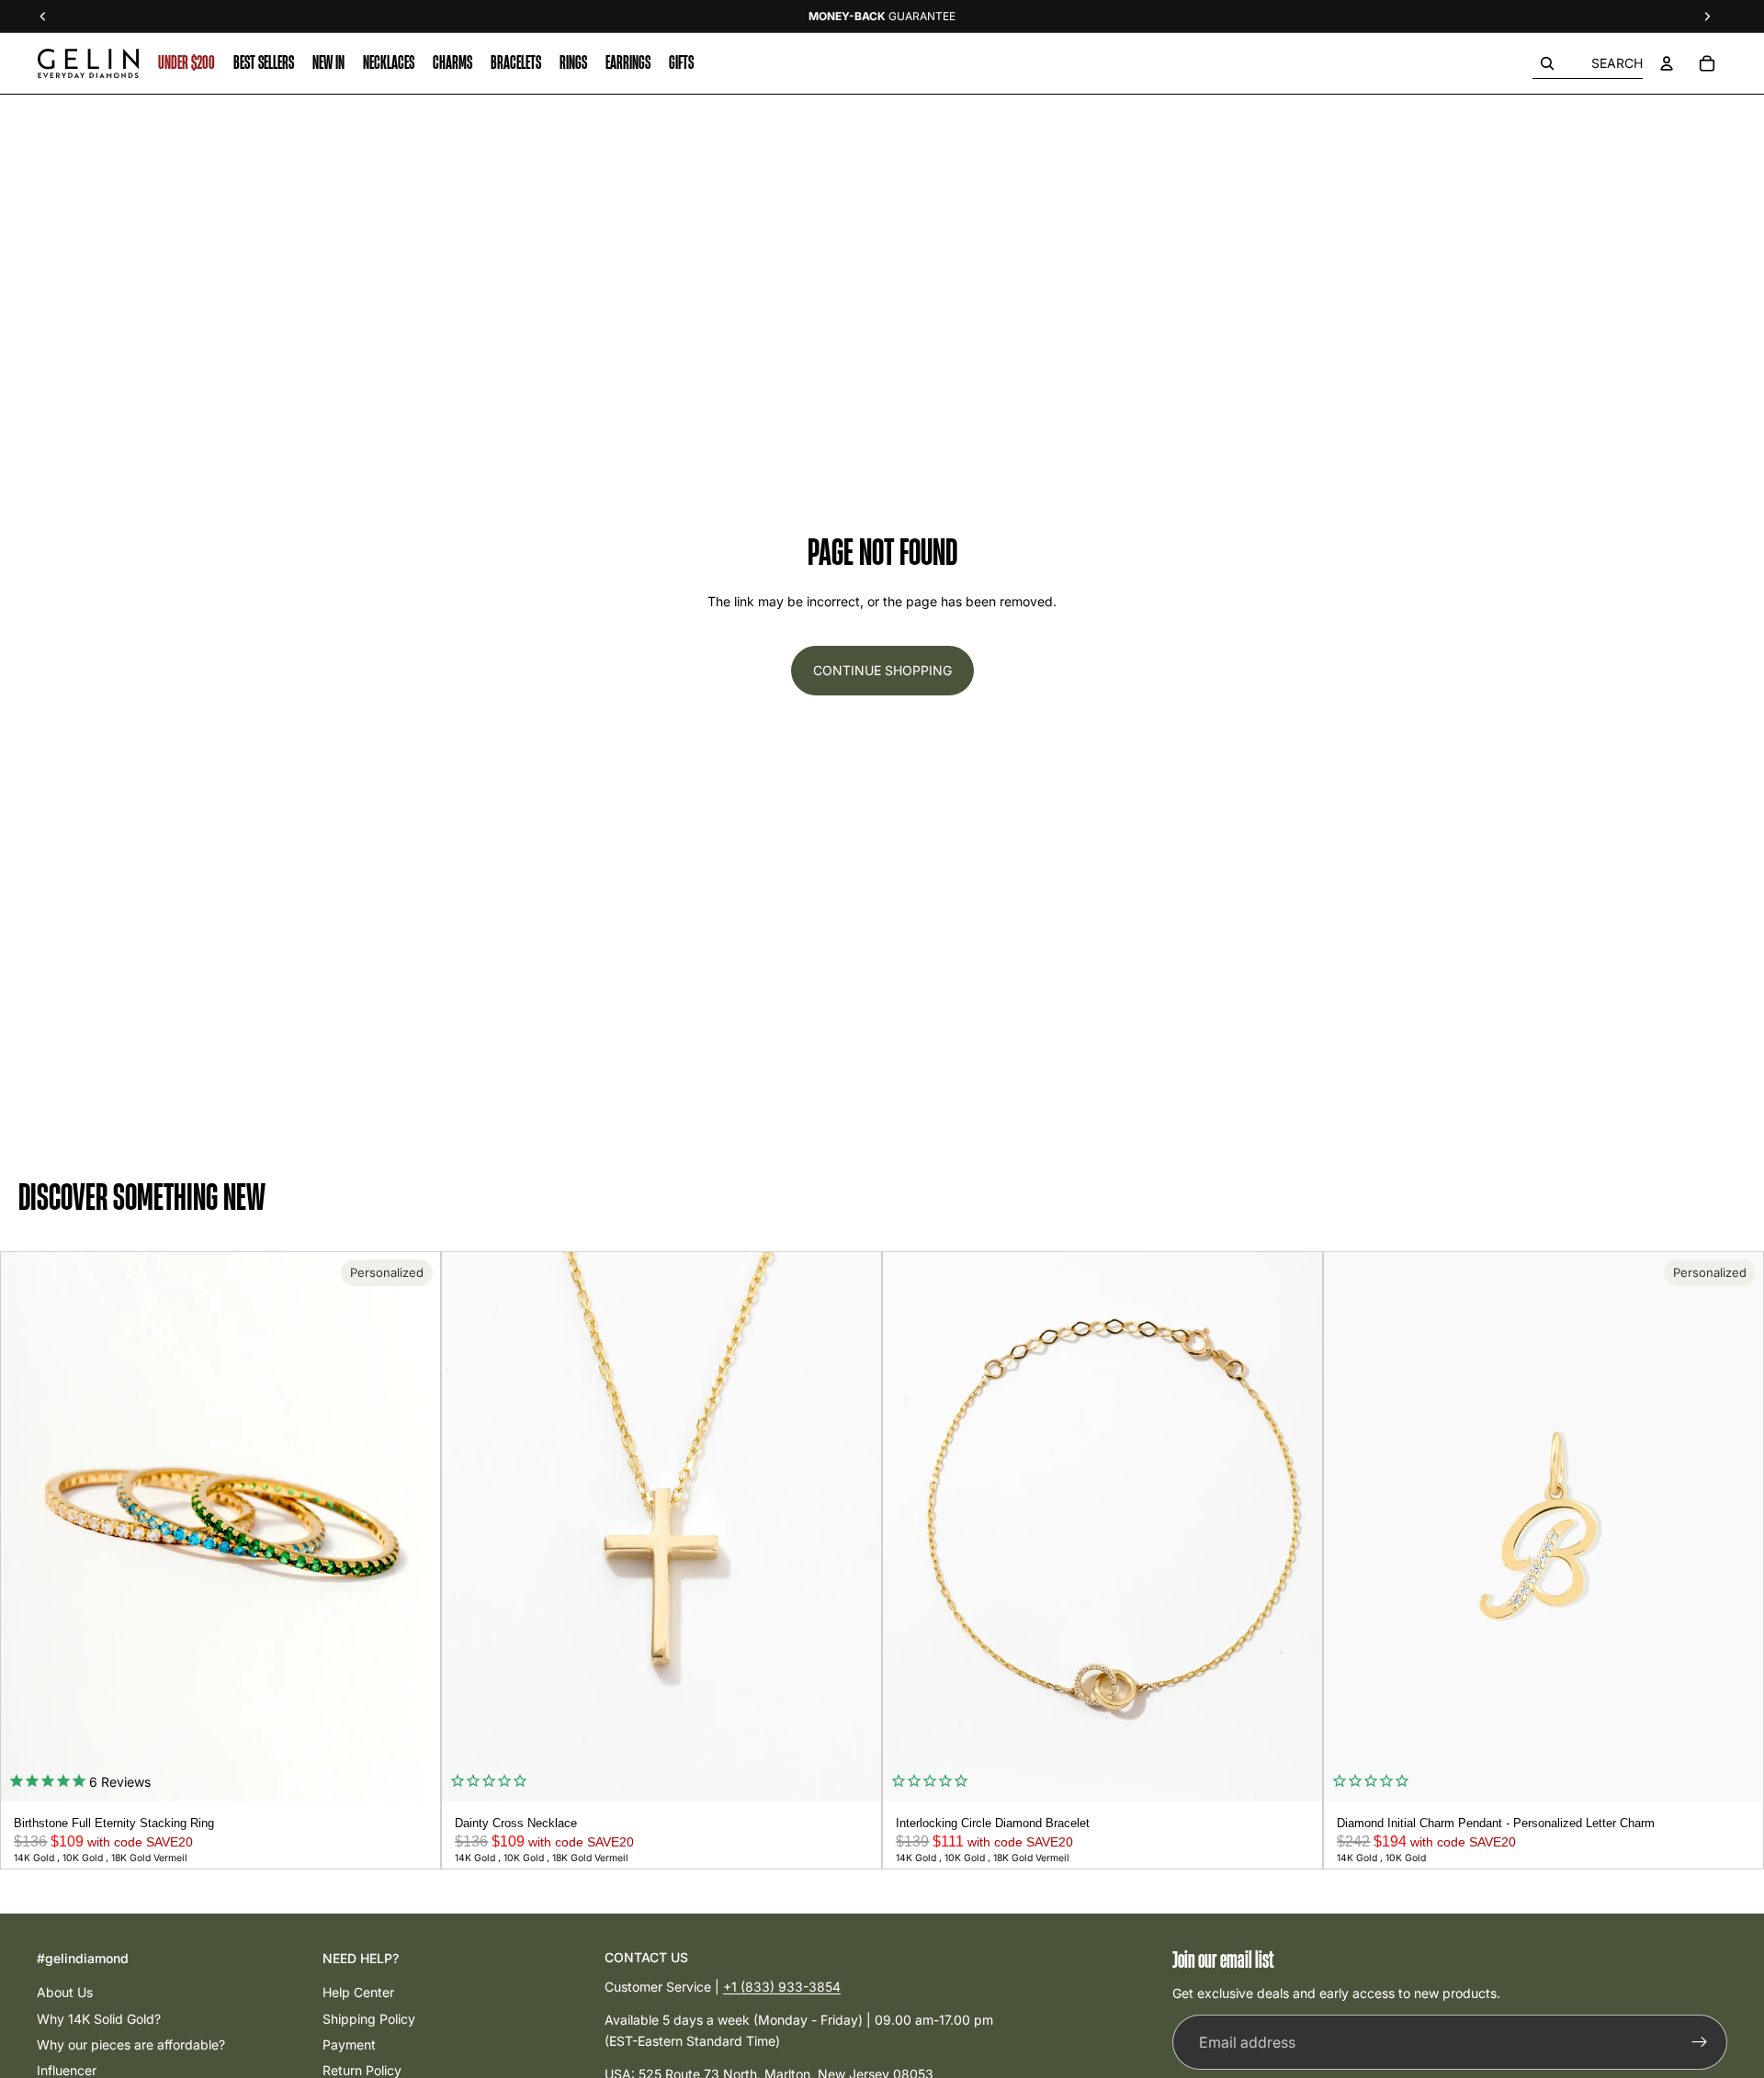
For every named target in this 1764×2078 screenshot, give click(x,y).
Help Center (358, 1992)
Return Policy (362, 2070)
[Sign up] (1700, 2043)
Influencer (67, 2070)
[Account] (1667, 63)
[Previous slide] (21, 1527)
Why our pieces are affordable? (131, 2044)
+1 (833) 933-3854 (782, 1987)
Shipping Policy (369, 2019)
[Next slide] (420, 1527)
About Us (65, 1992)
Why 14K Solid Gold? (99, 2019)
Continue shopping (882, 670)
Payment (349, 2044)
